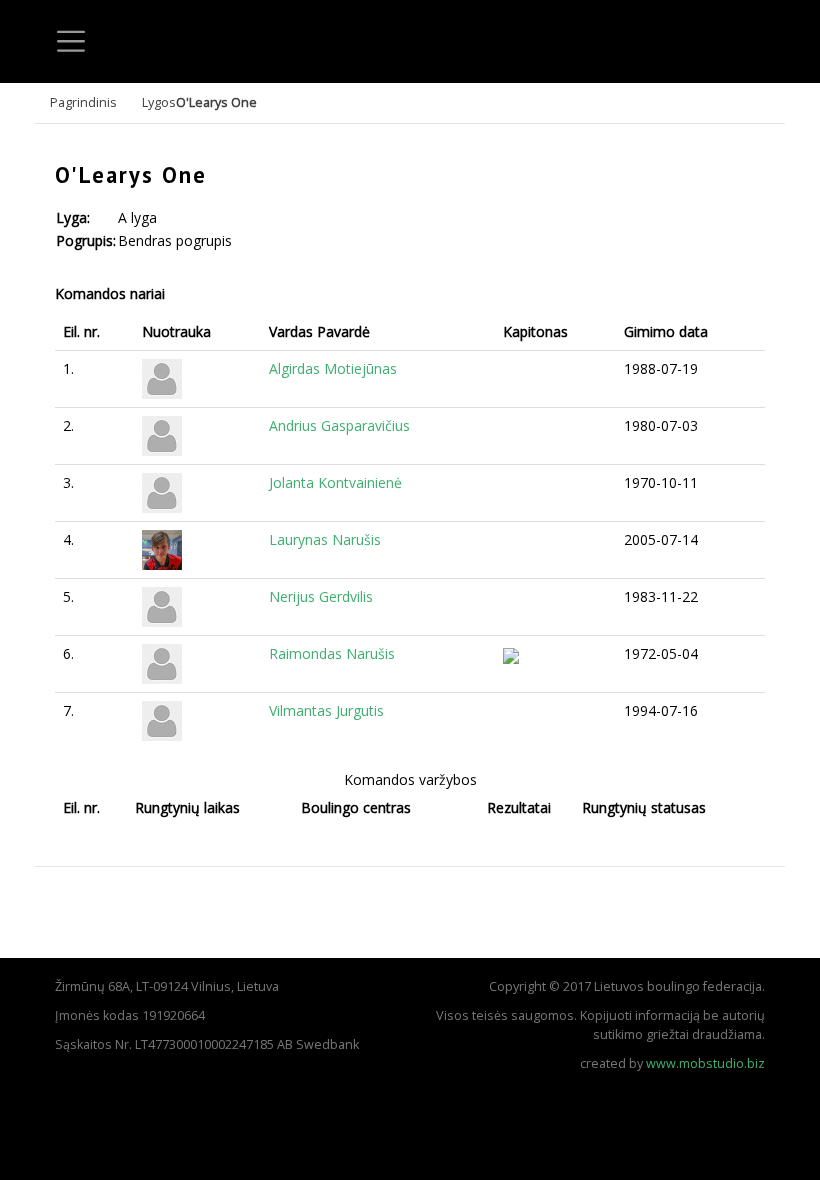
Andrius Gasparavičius (339, 425)
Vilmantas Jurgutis (326, 710)
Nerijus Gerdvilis (321, 596)
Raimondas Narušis (332, 653)
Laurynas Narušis (325, 539)
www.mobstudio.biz (705, 1063)
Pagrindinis (83, 102)
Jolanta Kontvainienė (335, 482)
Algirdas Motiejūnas (333, 368)
